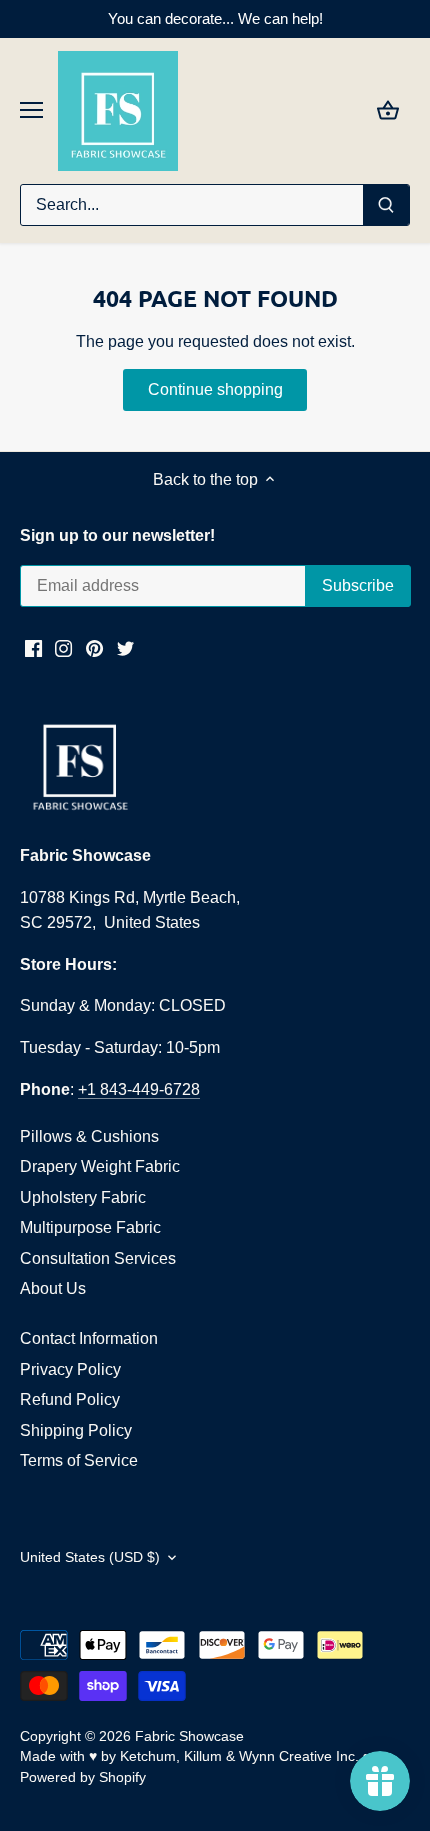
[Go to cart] (388, 110)
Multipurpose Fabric (90, 1227)
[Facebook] (33, 648)
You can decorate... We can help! (215, 18)
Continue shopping (215, 389)
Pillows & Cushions (89, 1136)
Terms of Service (79, 1460)
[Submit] (386, 205)
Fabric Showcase (189, 1736)
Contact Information (89, 1338)
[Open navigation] (31, 110)
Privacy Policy (70, 1369)
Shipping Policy (76, 1430)
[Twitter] (125, 648)
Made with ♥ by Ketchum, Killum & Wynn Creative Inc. (189, 1756)
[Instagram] (63, 648)
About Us (53, 1288)
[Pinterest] (94, 648)
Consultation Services (98, 1258)
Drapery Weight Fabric (100, 1166)
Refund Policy (70, 1399)
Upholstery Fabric (83, 1197)
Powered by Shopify (83, 1777)
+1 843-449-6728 (139, 1089)
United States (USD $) (90, 1557)
